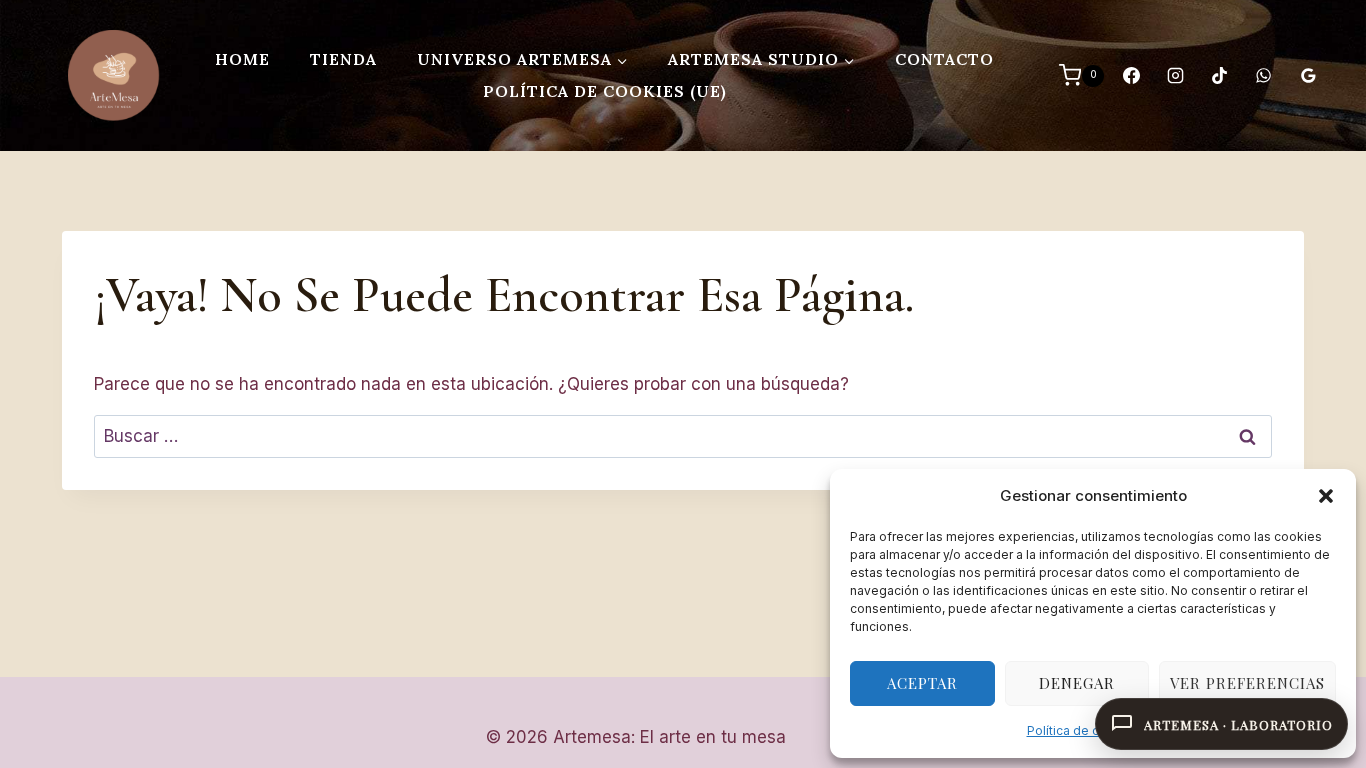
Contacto (944, 59)
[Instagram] (1175, 76)
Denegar (1077, 683)
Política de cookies (1083, 730)
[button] (1326, 496)
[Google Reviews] (1308, 76)
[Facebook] (1131, 76)
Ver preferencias (1247, 683)
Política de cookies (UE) (605, 91)
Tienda (343, 59)
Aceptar (922, 683)
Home (242, 59)
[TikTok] (1220, 76)
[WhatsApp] (1264, 76)
